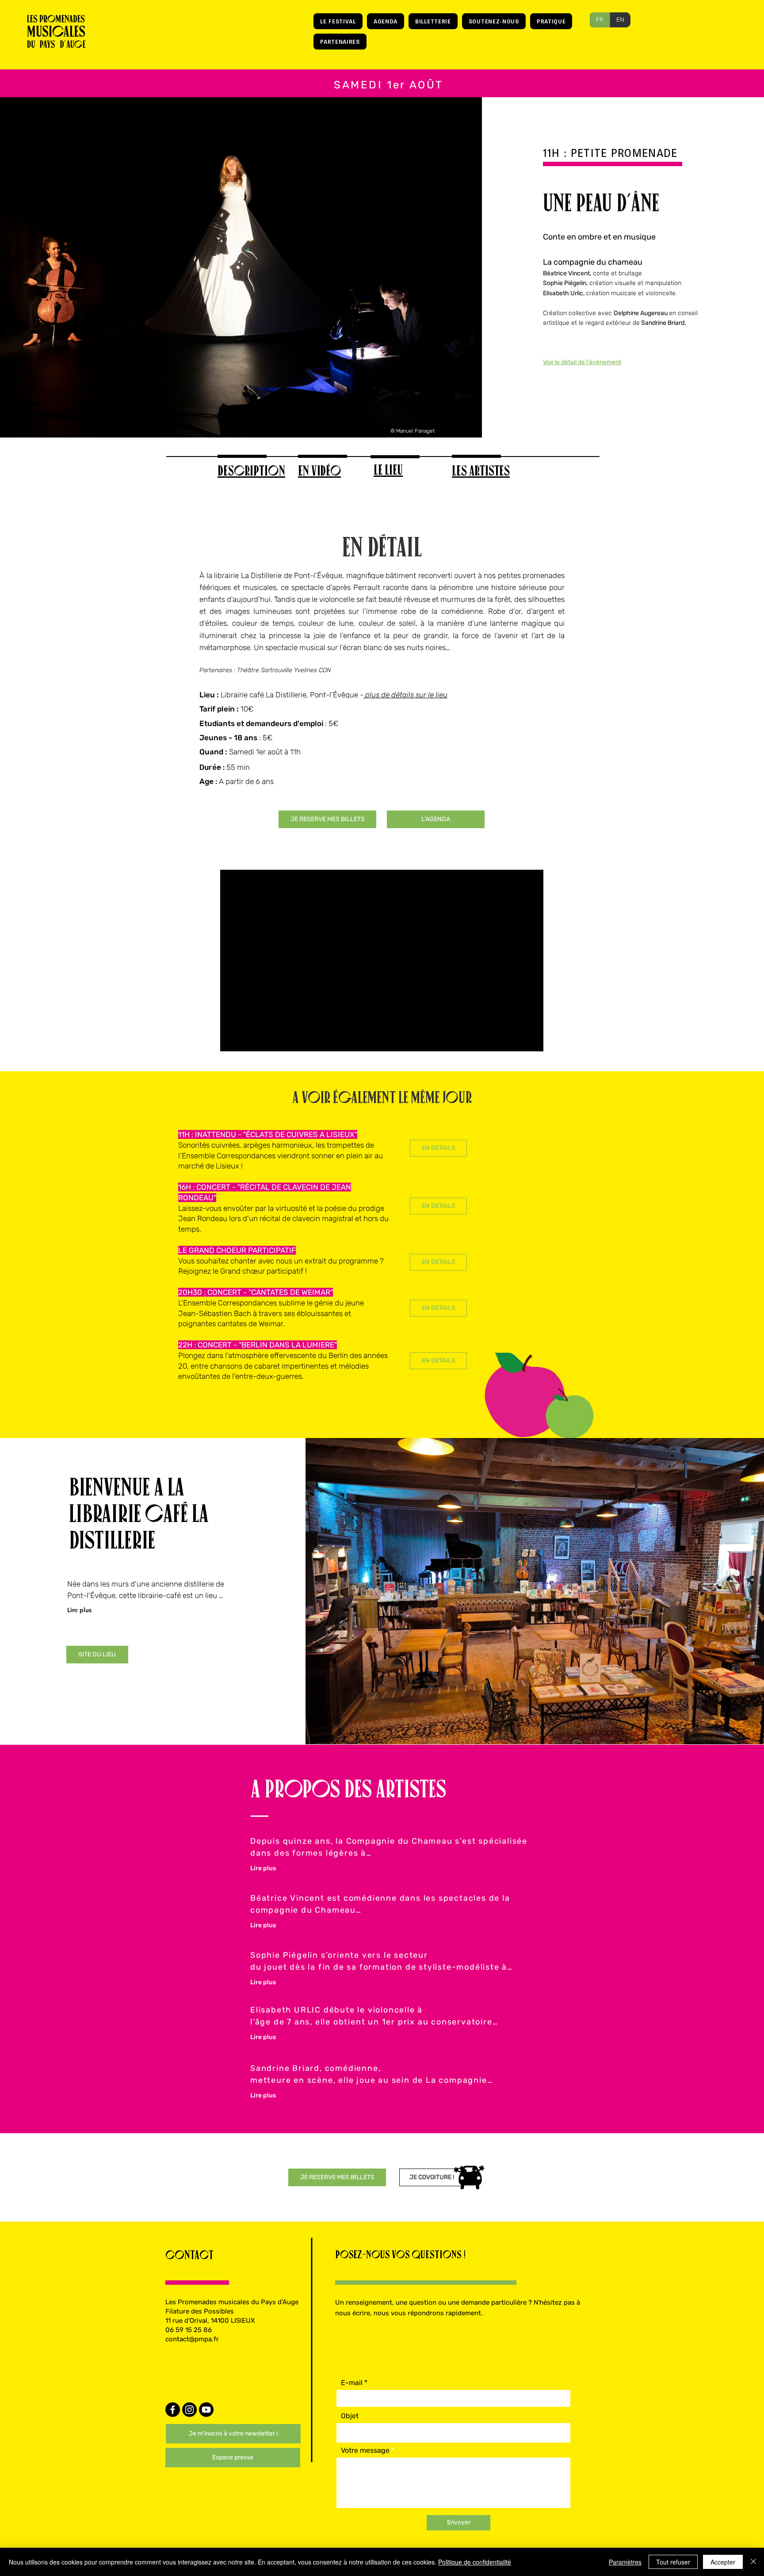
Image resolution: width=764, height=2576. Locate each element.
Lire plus (79, 1610)
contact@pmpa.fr (192, 2339)
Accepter (723, 2562)
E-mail (352, 2383)
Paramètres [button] (625, 2562)
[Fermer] (753, 2562)
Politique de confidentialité (475, 2562)
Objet (350, 2416)
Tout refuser (673, 2562)
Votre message (365, 2450)
